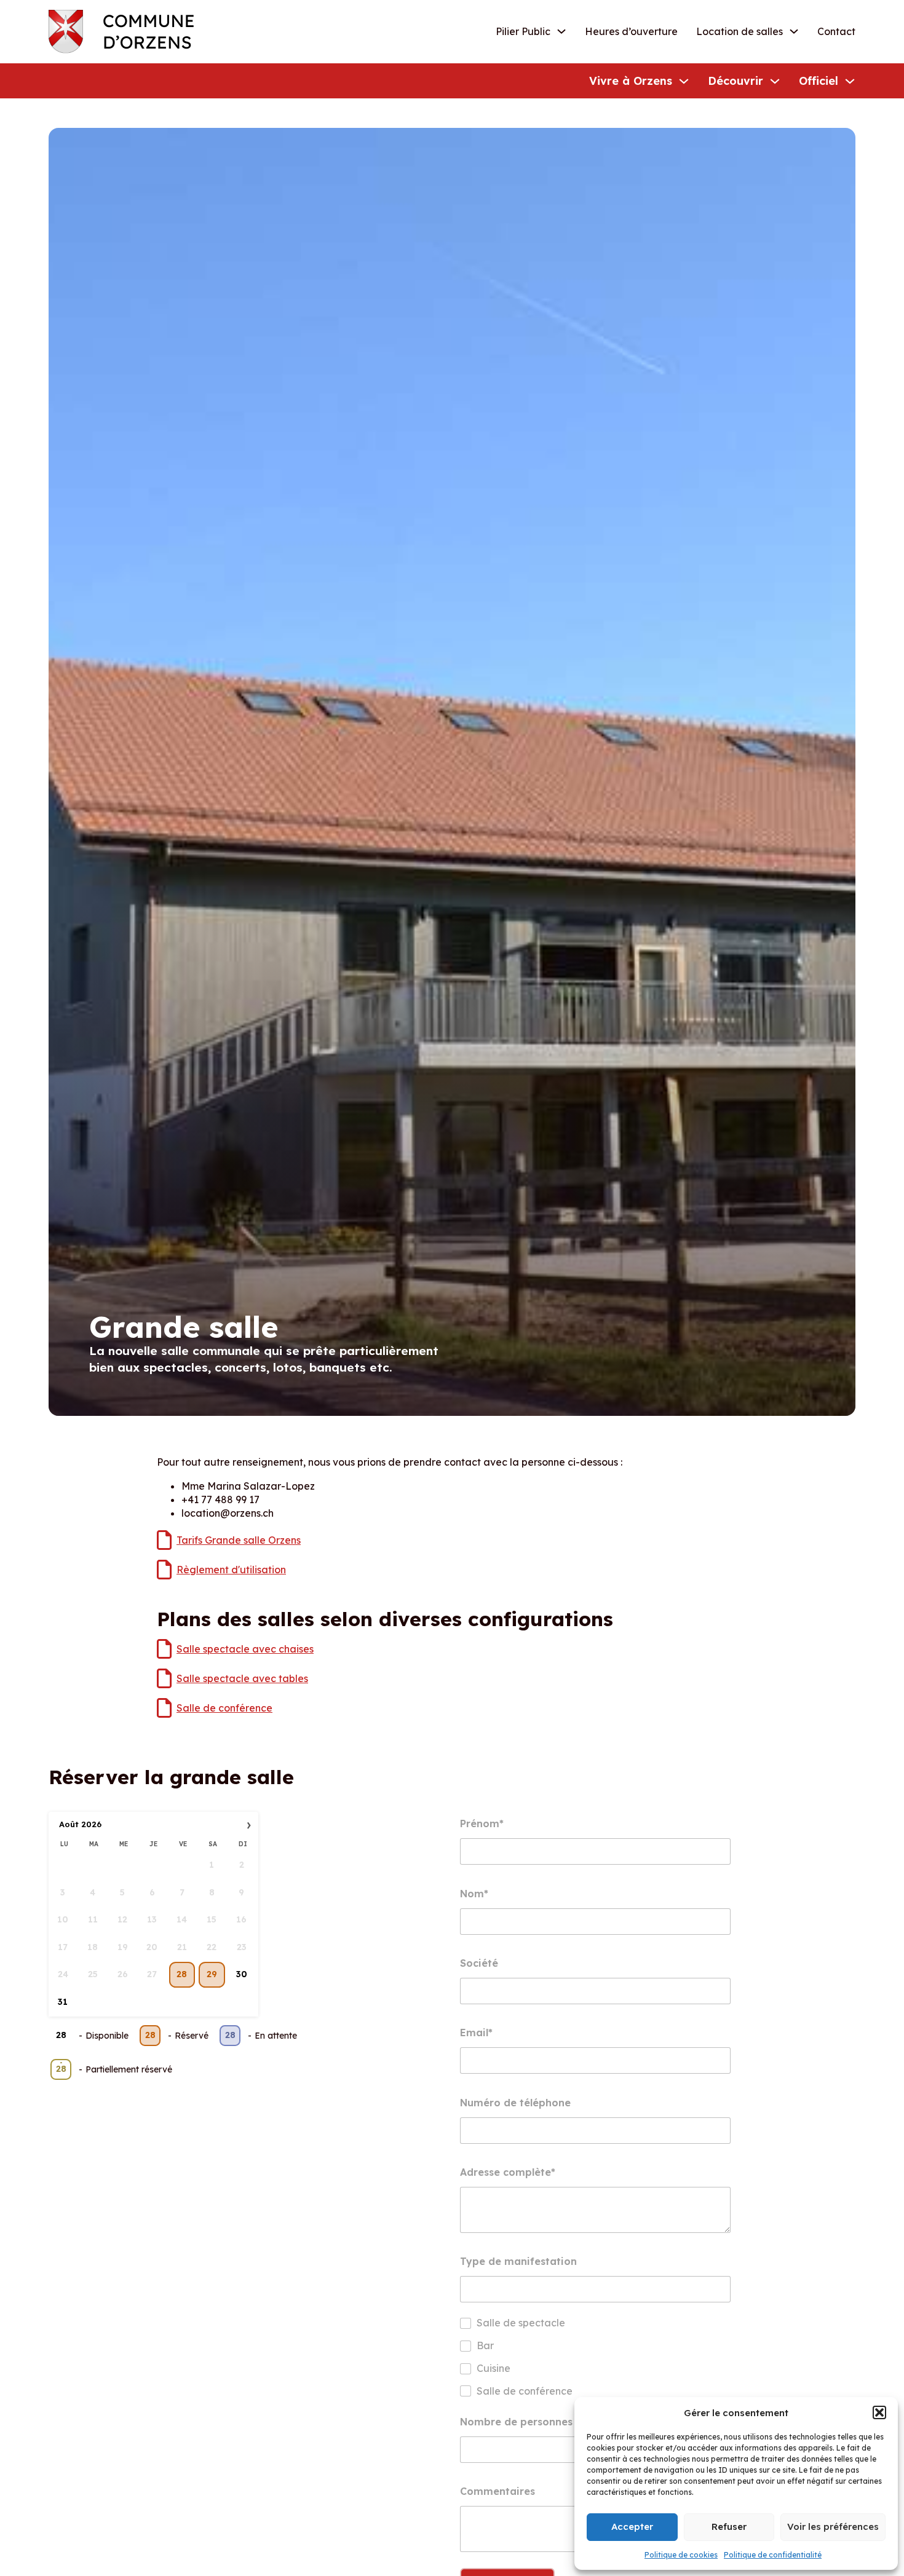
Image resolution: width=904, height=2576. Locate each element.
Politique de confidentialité (773, 2555)
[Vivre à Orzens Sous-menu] (684, 81)
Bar (485, 2345)
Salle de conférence (525, 2391)
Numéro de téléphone (515, 2103)
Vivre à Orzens (631, 81)
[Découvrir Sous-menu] (775, 81)
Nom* (474, 1894)
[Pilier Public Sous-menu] (561, 31)
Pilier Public (523, 31)
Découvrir (735, 81)
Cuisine (494, 2368)
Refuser (729, 2527)
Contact (836, 31)
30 (242, 1974)
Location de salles (739, 31)
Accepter (632, 2527)
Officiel (819, 81)
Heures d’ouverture (631, 31)
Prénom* (482, 1823)
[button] (879, 2412)
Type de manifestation (518, 2261)
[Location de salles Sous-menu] (794, 31)
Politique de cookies (681, 2555)
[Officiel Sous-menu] (850, 81)
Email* (476, 2033)
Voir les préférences (833, 2527)
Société (479, 1963)
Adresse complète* (508, 2172)
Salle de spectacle (521, 2323)
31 (63, 2002)
